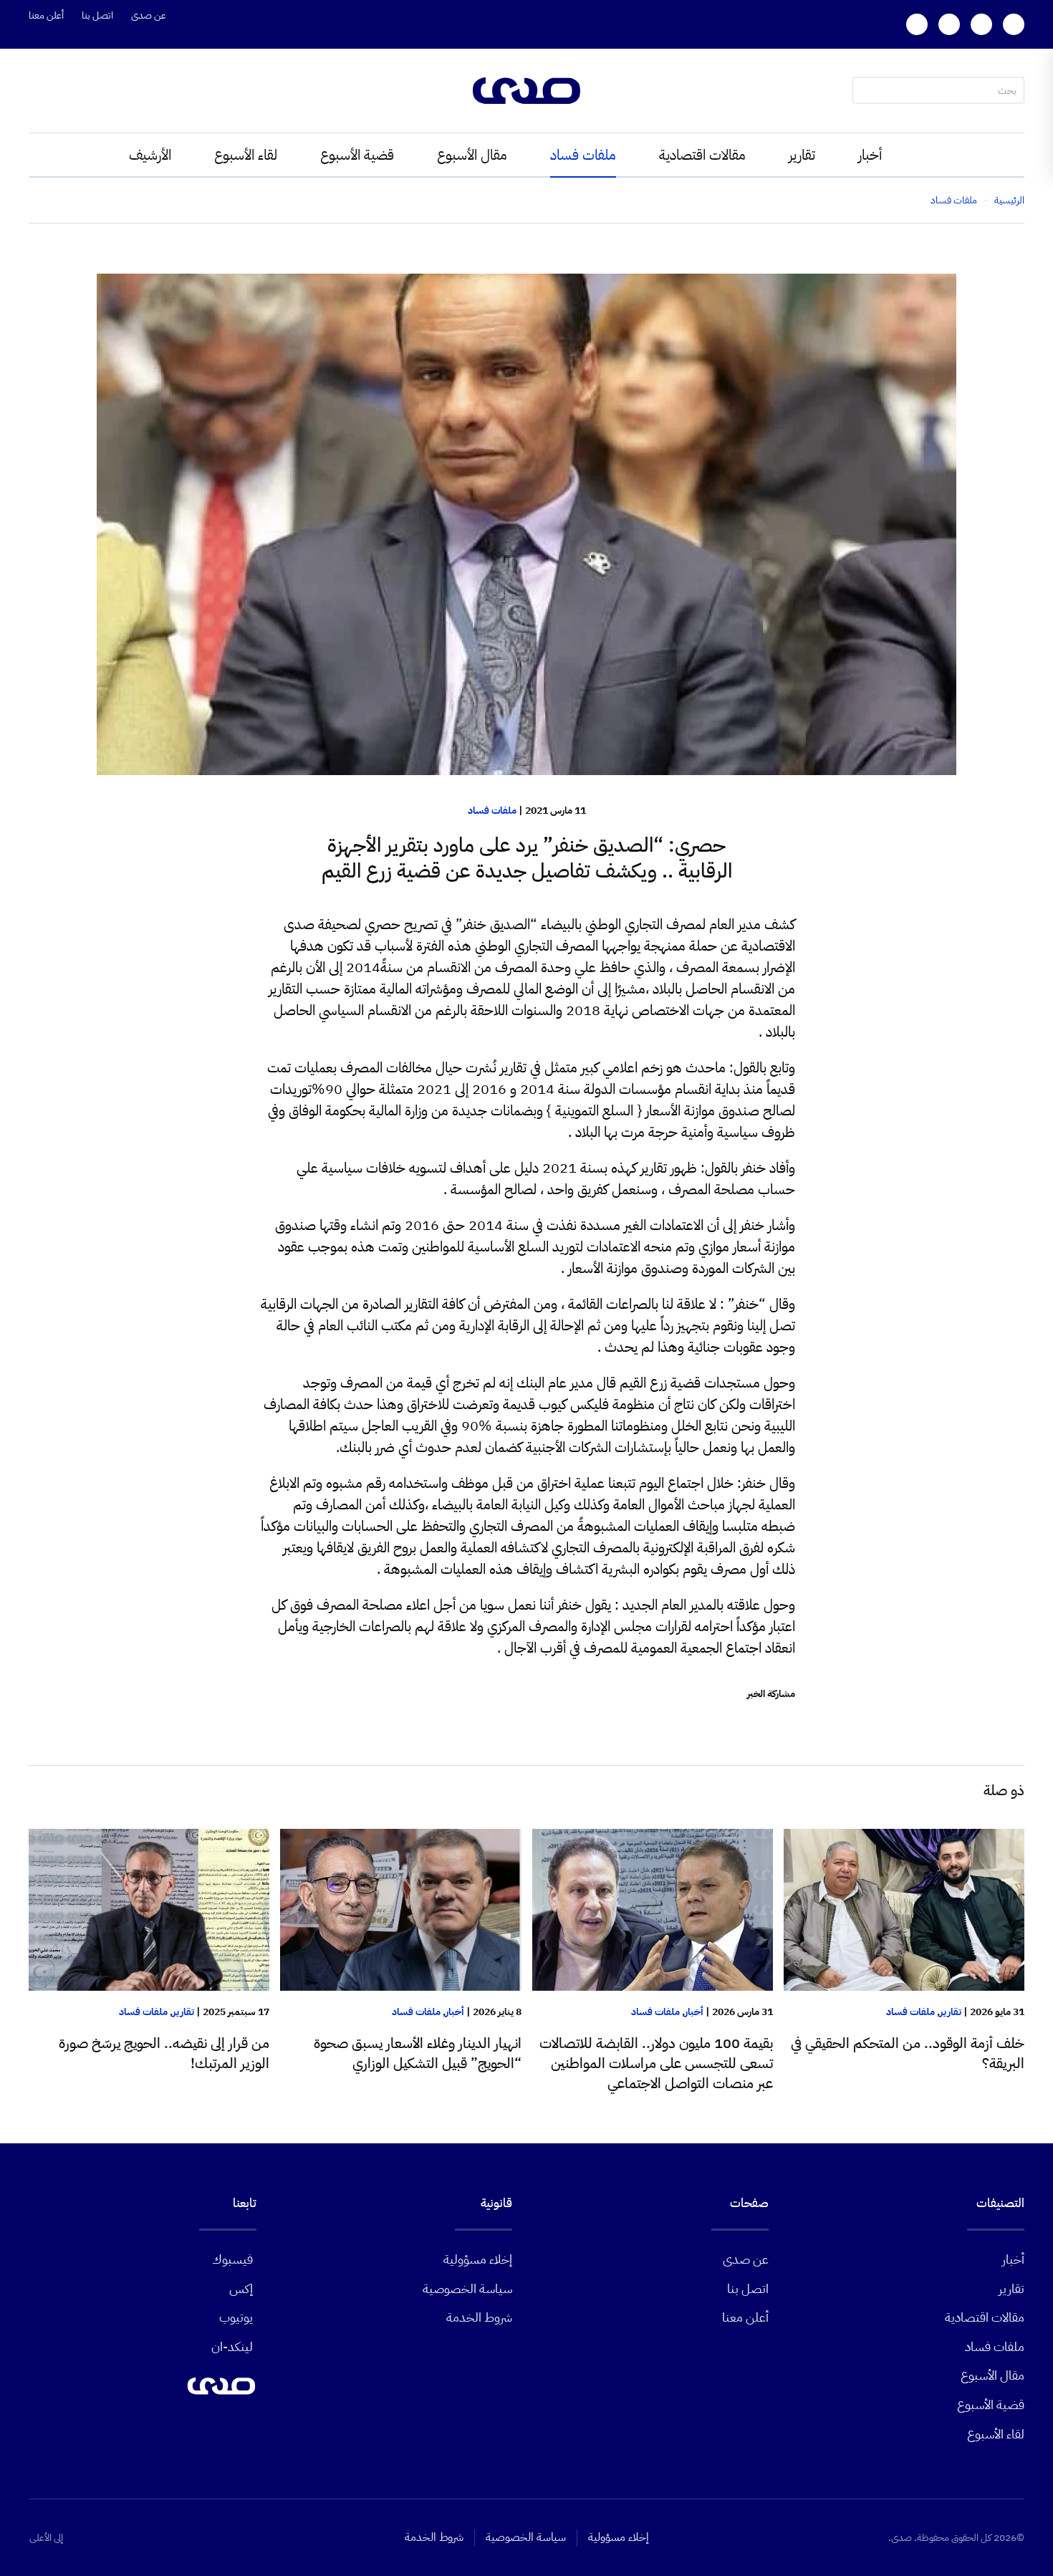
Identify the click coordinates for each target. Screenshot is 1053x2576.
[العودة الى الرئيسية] (526, 91)
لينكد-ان (232, 2346)
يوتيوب (236, 2317)
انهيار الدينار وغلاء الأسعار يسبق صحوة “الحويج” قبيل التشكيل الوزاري (418, 2053)
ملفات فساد (583, 155)
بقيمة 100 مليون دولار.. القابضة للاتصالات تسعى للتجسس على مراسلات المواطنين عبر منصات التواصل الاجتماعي (656, 2063)
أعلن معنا (46, 15)
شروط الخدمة (479, 2317)
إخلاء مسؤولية (478, 2259)
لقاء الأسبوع (246, 155)
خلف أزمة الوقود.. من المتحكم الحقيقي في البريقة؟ (908, 2053)
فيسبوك (232, 2259)
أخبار (870, 155)
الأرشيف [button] (150, 155)
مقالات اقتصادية (702, 155)
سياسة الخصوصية (467, 2288)
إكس (241, 2288)
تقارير (802, 155)
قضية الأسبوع (357, 155)
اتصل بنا (97, 15)
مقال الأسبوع (472, 155)
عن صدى (149, 15)
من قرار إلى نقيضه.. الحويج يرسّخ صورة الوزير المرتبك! (164, 2053)
